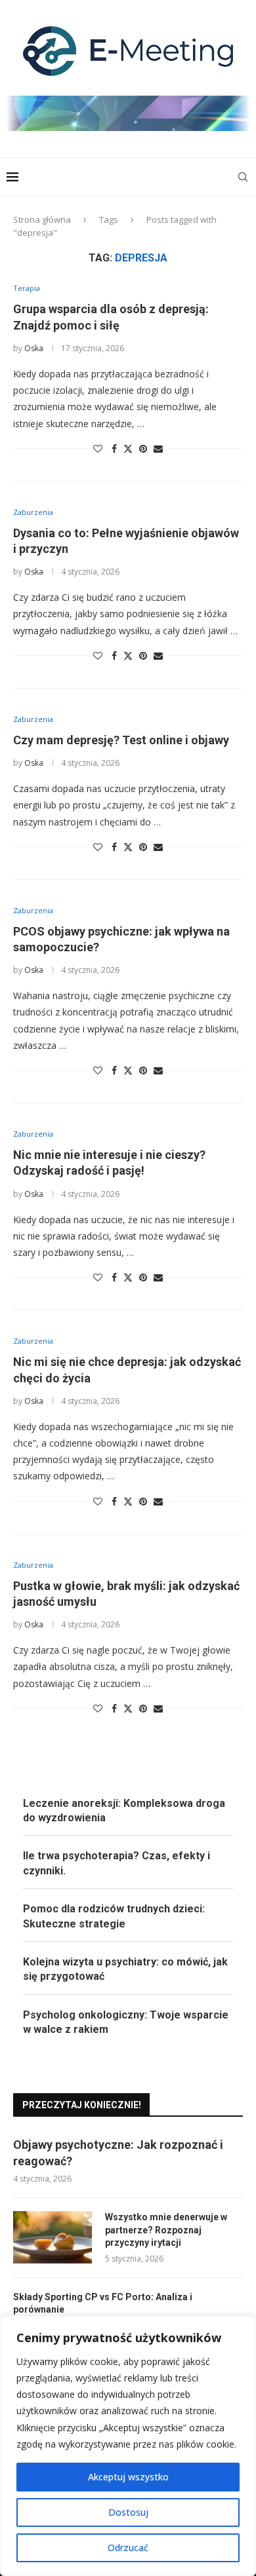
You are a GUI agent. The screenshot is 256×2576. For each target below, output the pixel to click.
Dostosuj (128, 2512)
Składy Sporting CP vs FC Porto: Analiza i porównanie (103, 2303)
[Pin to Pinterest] (143, 448)
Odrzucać (128, 2548)
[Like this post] (98, 448)
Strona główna (42, 219)
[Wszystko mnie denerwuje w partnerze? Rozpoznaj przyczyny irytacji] (53, 2237)
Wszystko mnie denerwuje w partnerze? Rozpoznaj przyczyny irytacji (166, 2230)
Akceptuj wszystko (128, 2477)
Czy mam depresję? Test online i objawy (121, 740)
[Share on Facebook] (114, 448)
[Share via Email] (158, 448)
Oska (34, 348)
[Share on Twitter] (128, 448)
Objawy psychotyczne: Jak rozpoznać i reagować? (118, 2153)
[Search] (243, 177)
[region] (128, 2446)
